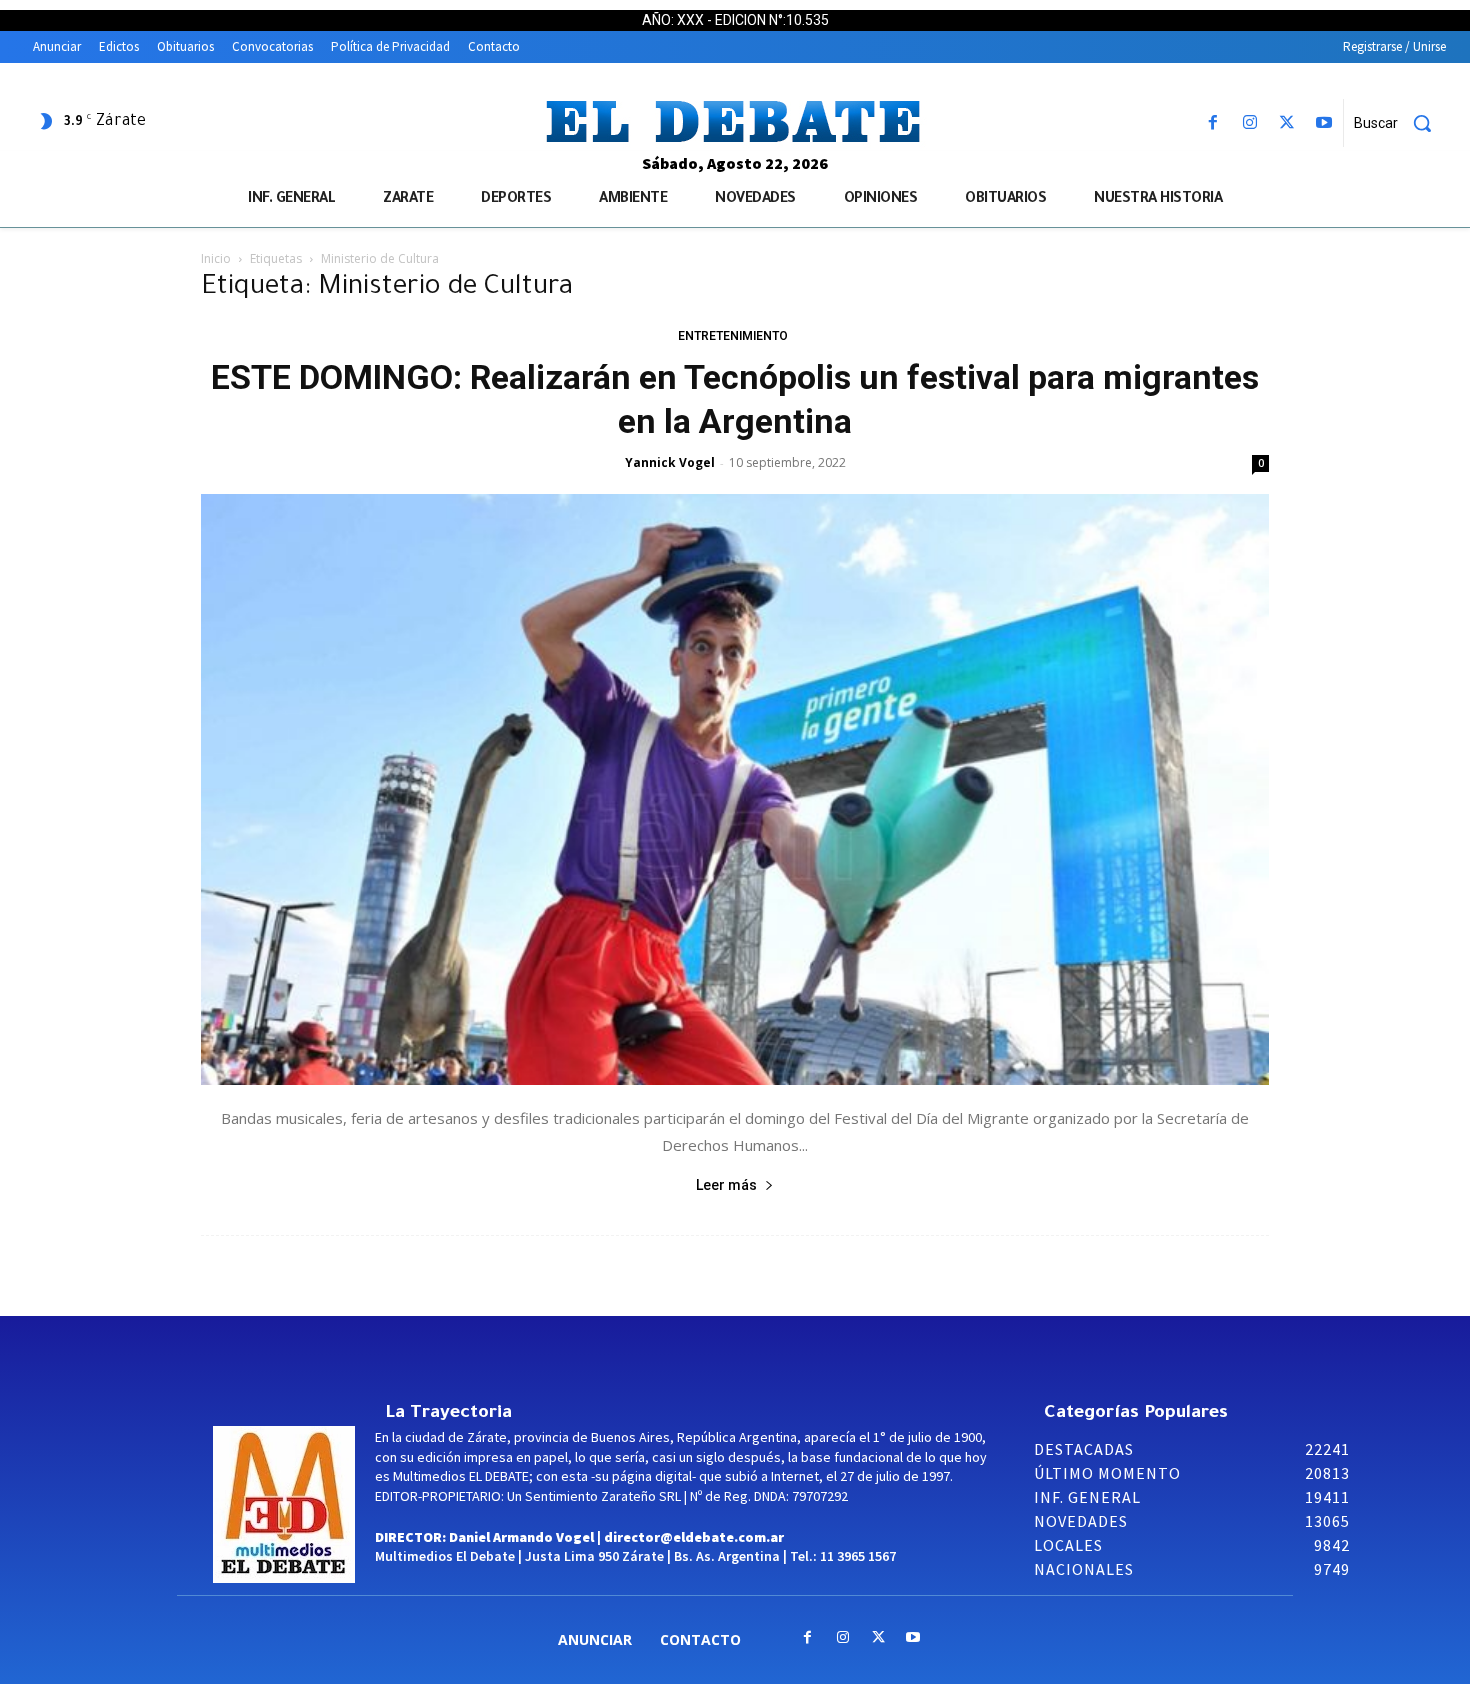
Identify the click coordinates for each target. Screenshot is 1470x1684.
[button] (1400, 123)
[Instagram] (1249, 123)
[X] (1287, 123)
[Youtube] (1324, 123)
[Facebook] (1212, 123)
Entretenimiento (733, 336)
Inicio (216, 258)
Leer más (726, 1185)
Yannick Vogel (670, 462)
